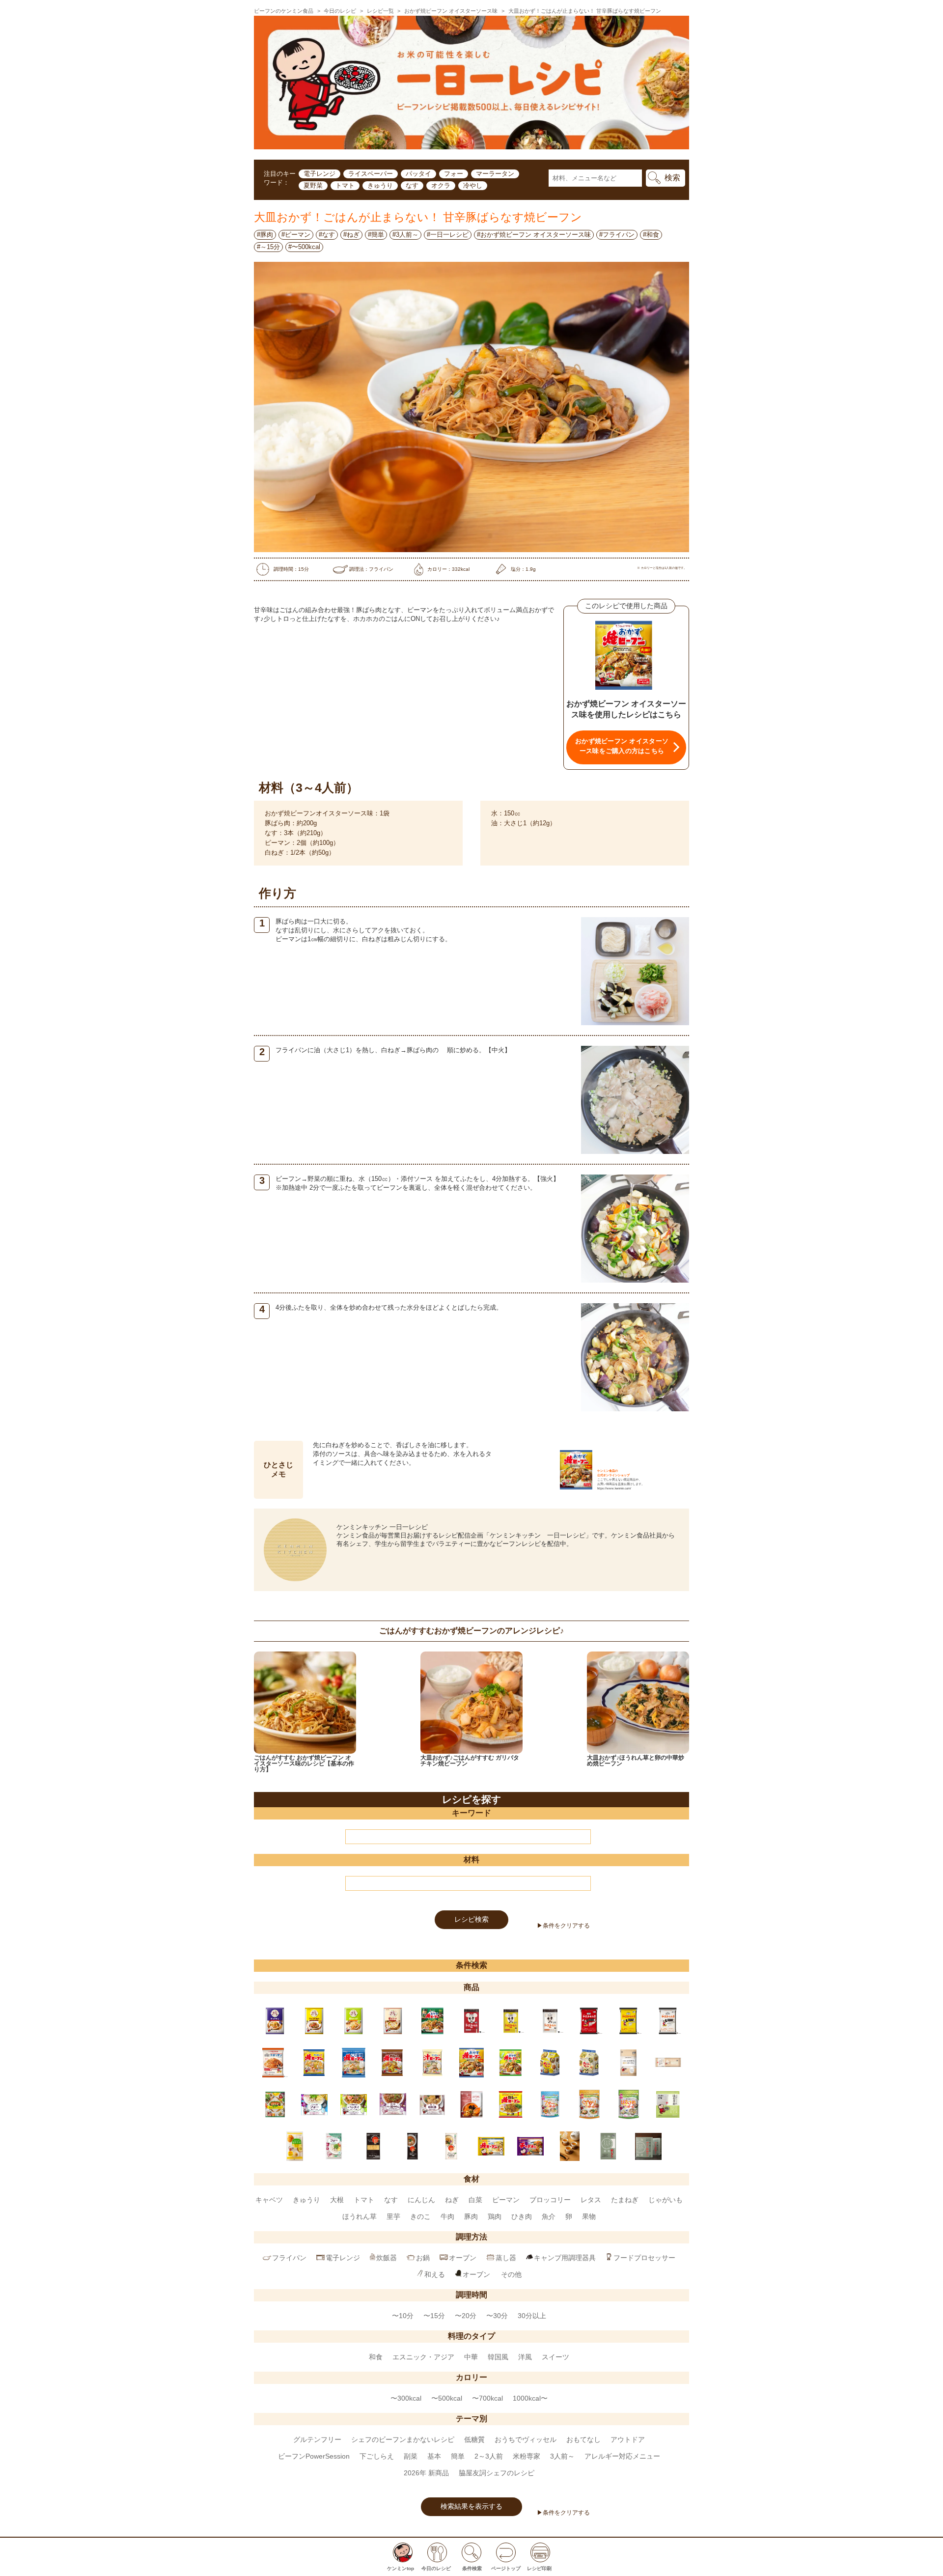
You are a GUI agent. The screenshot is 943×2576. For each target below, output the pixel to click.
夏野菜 (313, 185)
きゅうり (380, 185)
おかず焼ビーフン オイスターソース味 (451, 11)
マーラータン (495, 174)
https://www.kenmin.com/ (614, 1488)
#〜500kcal (304, 247)
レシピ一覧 (380, 11)
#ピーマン (296, 235)
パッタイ (418, 174)
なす (412, 185)
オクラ (441, 185)
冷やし (473, 185)
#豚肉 (265, 235)
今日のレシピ (340, 11)
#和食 (651, 235)
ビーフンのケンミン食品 (284, 11)
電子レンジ (319, 174)
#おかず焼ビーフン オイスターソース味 (534, 235)
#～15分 (268, 247)
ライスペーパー (371, 174)
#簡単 (376, 235)
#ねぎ (351, 235)
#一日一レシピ (448, 235)
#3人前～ (405, 235)
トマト (345, 185)
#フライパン (617, 235)
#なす (327, 235)
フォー (454, 174)
